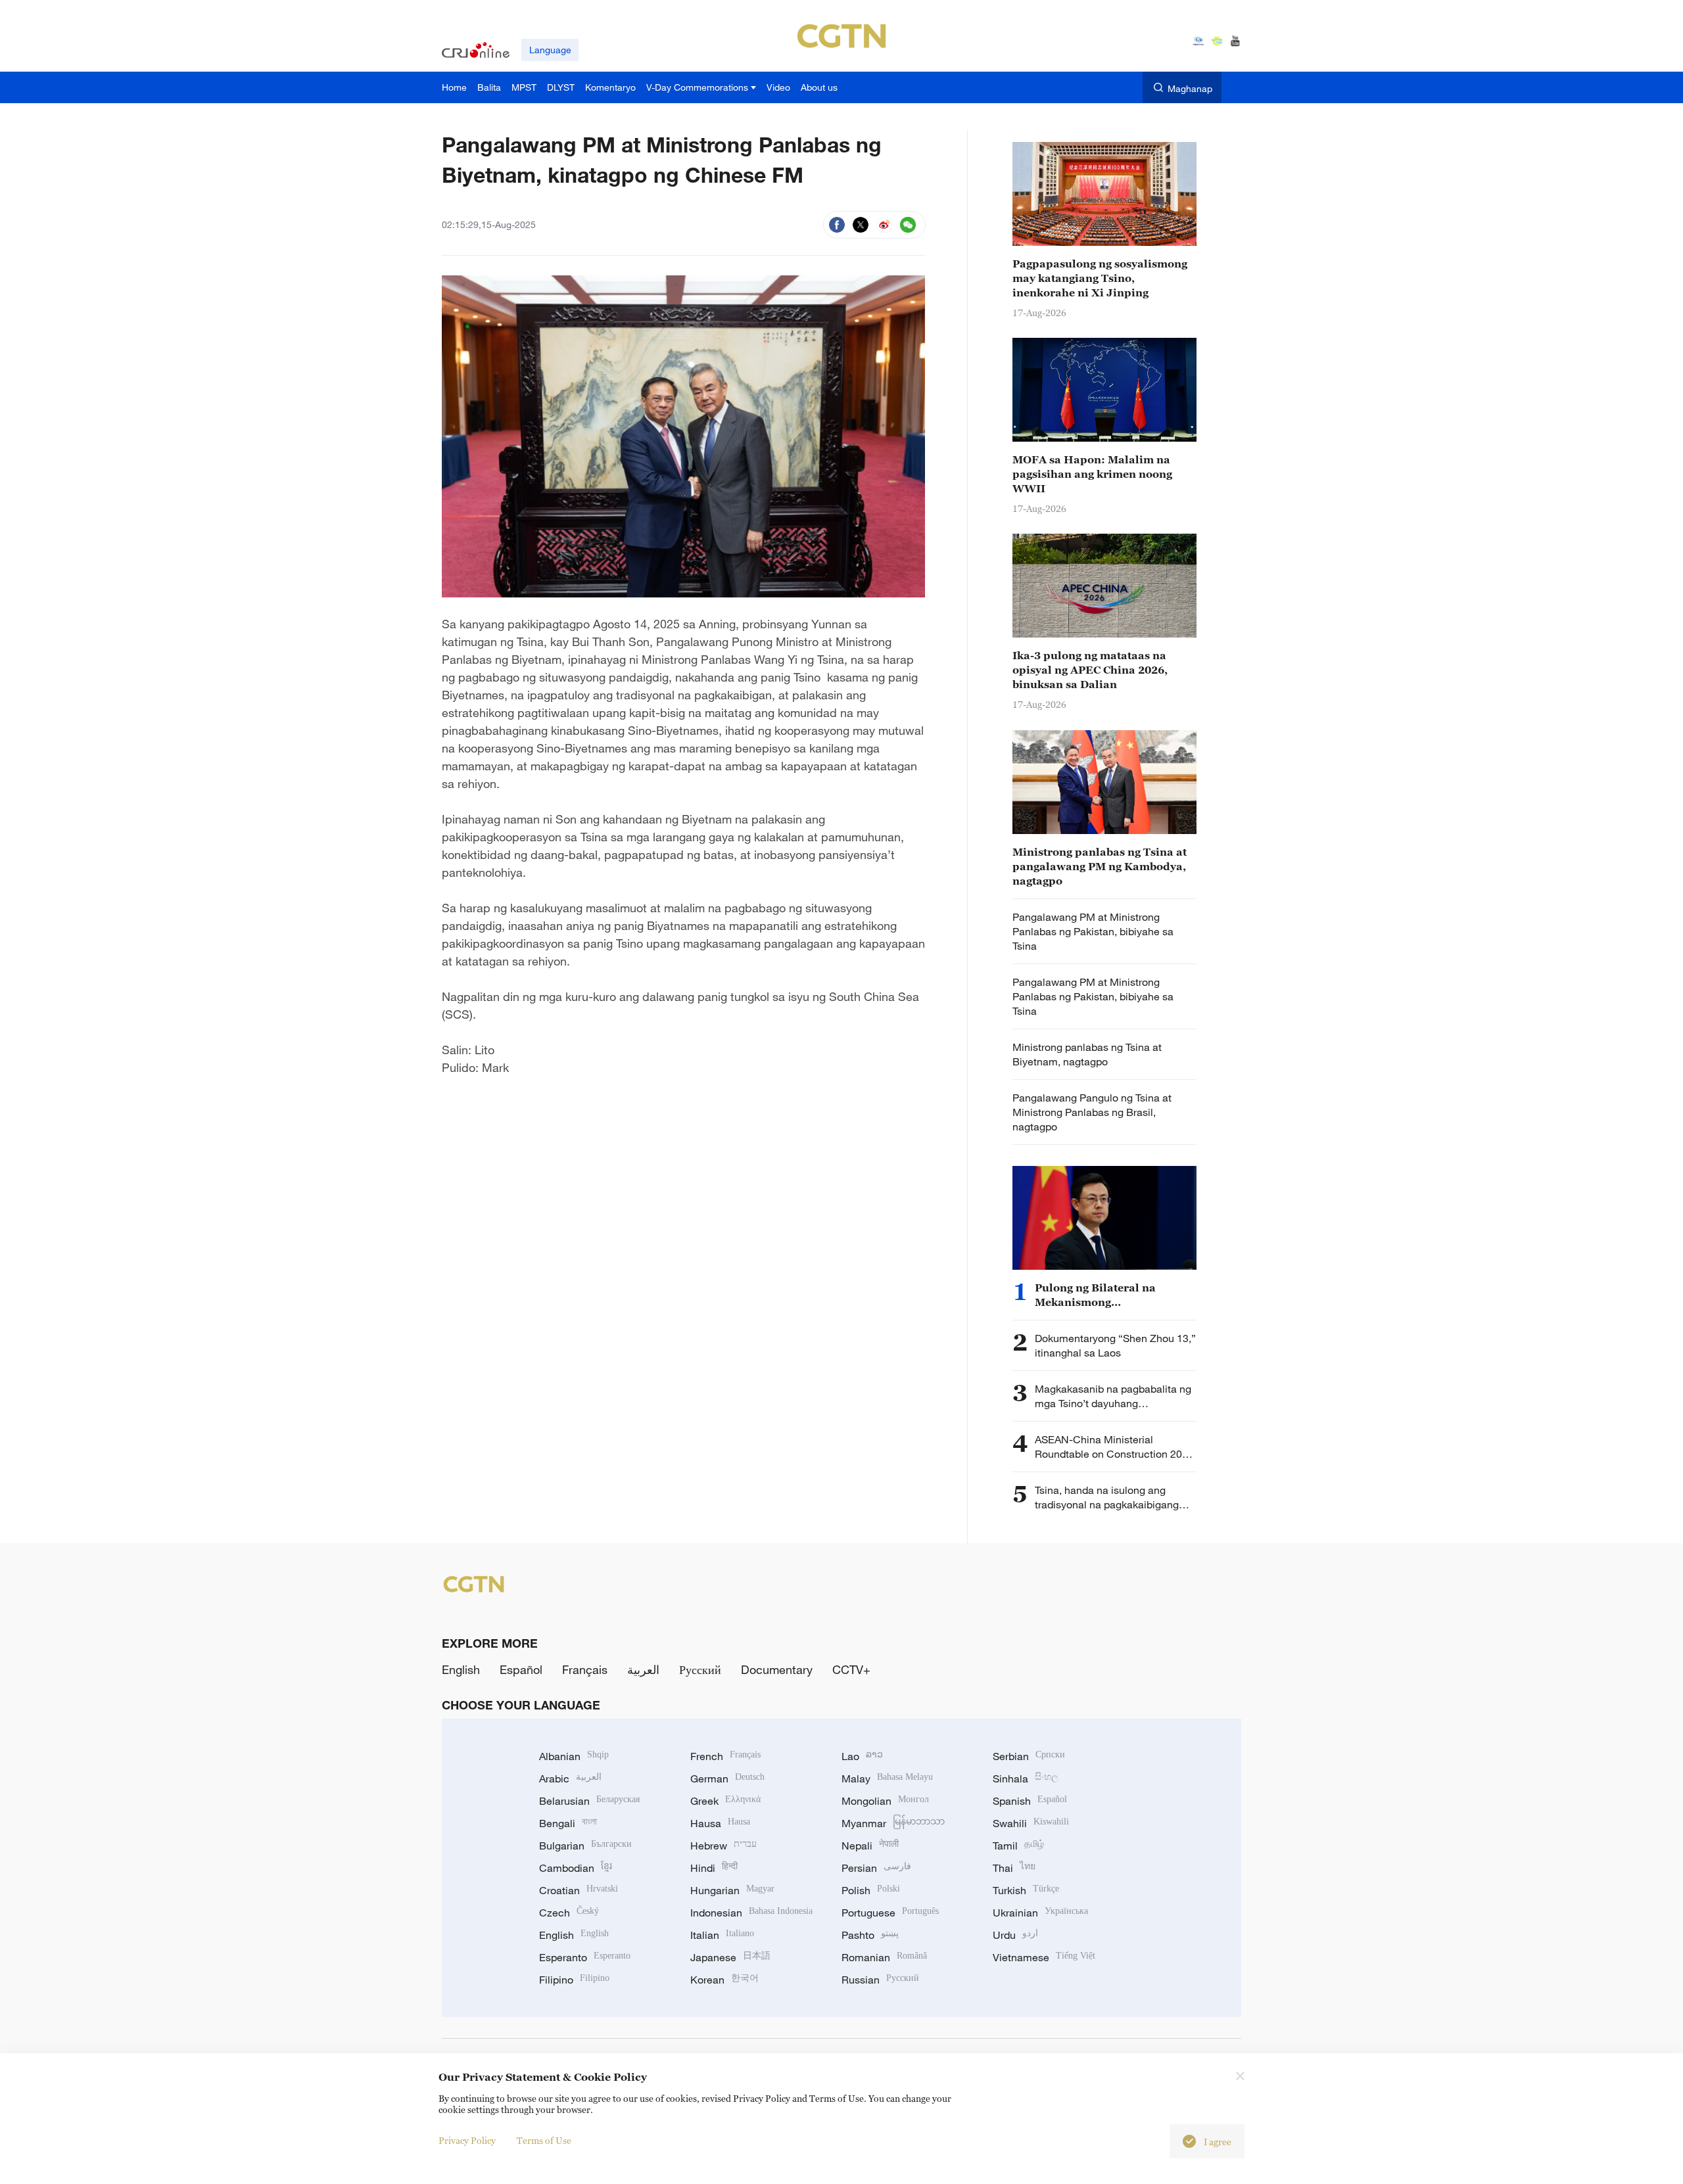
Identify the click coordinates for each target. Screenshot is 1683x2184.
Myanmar (893, 1823)
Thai (1014, 1868)
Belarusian (589, 1801)
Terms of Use (544, 2140)
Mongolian (885, 1801)
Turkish (1026, 1890)
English (461, 1669)
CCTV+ (851, 1669)
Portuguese (890, 1913)
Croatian (579, 1890)
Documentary (777, 1669)
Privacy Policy (467, 2140)
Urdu (1015, 1935)
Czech (569, 1913)
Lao (862, 1756)
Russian (880, 1980)
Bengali (568, 1823)
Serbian (1029, 1756)
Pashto (870, 1935)
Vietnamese (1044, 1957)
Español (521, 1669)
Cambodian (576, 1868)
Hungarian (732, 1890)
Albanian (574, 1756)
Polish (871, 1890)
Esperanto (585, 1957)
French (725, 1756)
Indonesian (751, 1913)
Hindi (714, 1868)
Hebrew (723, 1846)
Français (585, 1669)
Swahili (1031, 1823)
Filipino (574, 1980)
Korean (724, 1980)
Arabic (570, 1778)
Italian (722, 1935)
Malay (887, 1778)
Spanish (1030, 1801)
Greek (725, 1801)
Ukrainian (1040, 1913)
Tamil (1018, 1846)
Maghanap (1190, 88)
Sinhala (1026, 1778)
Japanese (730, 1957)
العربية (643, 1669)
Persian (876, 1868)
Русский (700, 1669)
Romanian (884, 1957)
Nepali (870, 1846)
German (727, 1778)
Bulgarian (585, 1846)
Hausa (720, 1823)
